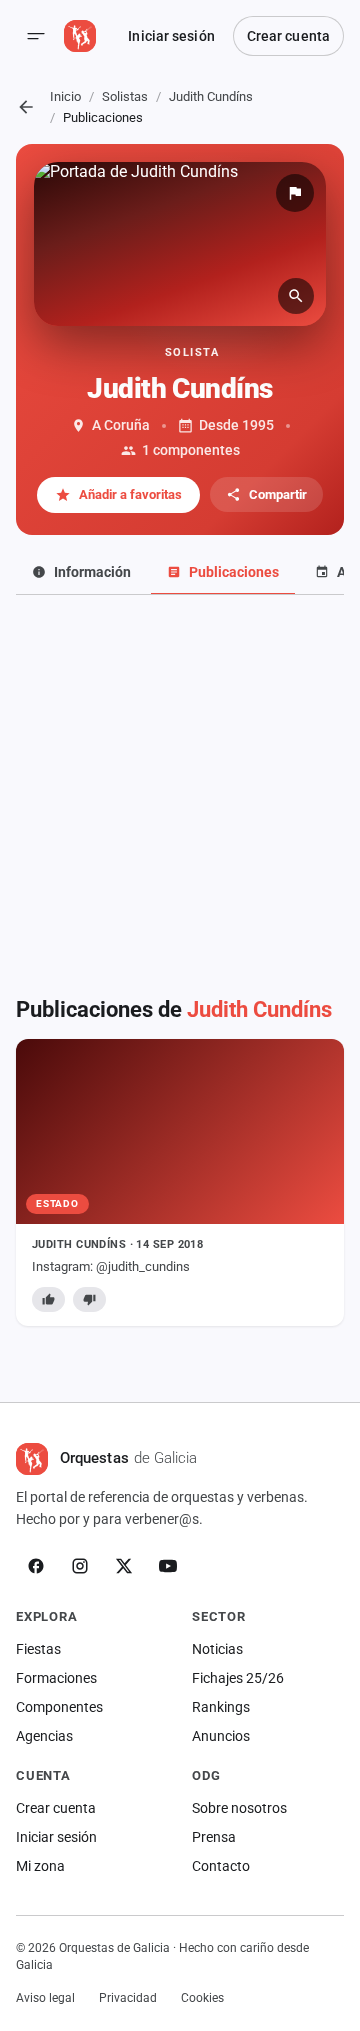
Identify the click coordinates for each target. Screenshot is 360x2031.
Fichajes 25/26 (238, 1678)
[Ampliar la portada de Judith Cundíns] (180, 244)
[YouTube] (168, 1566)
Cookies (202, 1998)
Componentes (59, 1707)
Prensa (214, 1837)
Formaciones (56, 1678)
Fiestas (38, 1649)
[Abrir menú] (36, 36)
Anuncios (221, 1736)
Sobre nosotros (239, 1808)
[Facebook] (36, 1566)
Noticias (217, 1649)
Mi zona (40, 1866)
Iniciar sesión (171, 36)
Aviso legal (45, 1998)
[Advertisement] (180, 785)
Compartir (278, 494)
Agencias (44, 1736)
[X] (124, 1566)
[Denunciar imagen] (295, 193)
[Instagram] (80, 1566)
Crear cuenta (288, 36)
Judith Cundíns (211, 96)
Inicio (65, 96)
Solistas (125, 96)
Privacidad (128, 1998)
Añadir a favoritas (130, 494)
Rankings (221, 1707)
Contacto (221, 1866)
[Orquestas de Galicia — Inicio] (80, 36)
